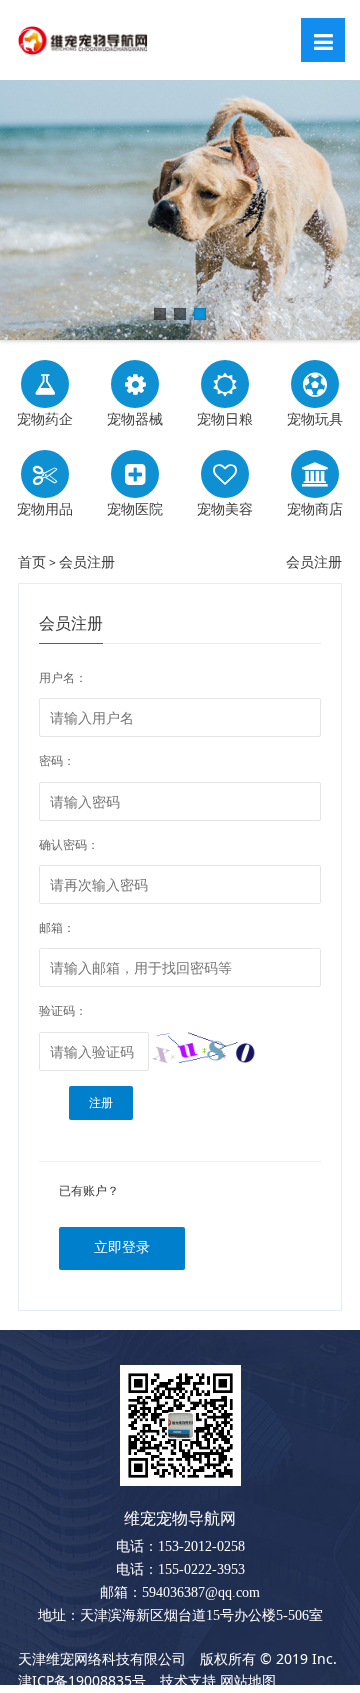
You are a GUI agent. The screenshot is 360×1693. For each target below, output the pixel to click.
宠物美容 (225, 508)
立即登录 (122, 1247)
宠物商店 (315, 508)
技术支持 (188, 1680)
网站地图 (248, 1680)
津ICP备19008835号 (82, 1680)
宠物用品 (45, 508)
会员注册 (87, 561)
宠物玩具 (315, 418)
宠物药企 (45, 418)
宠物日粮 (225, 418)
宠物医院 (135, 508)
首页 (32, 561)
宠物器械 (135, 418)
